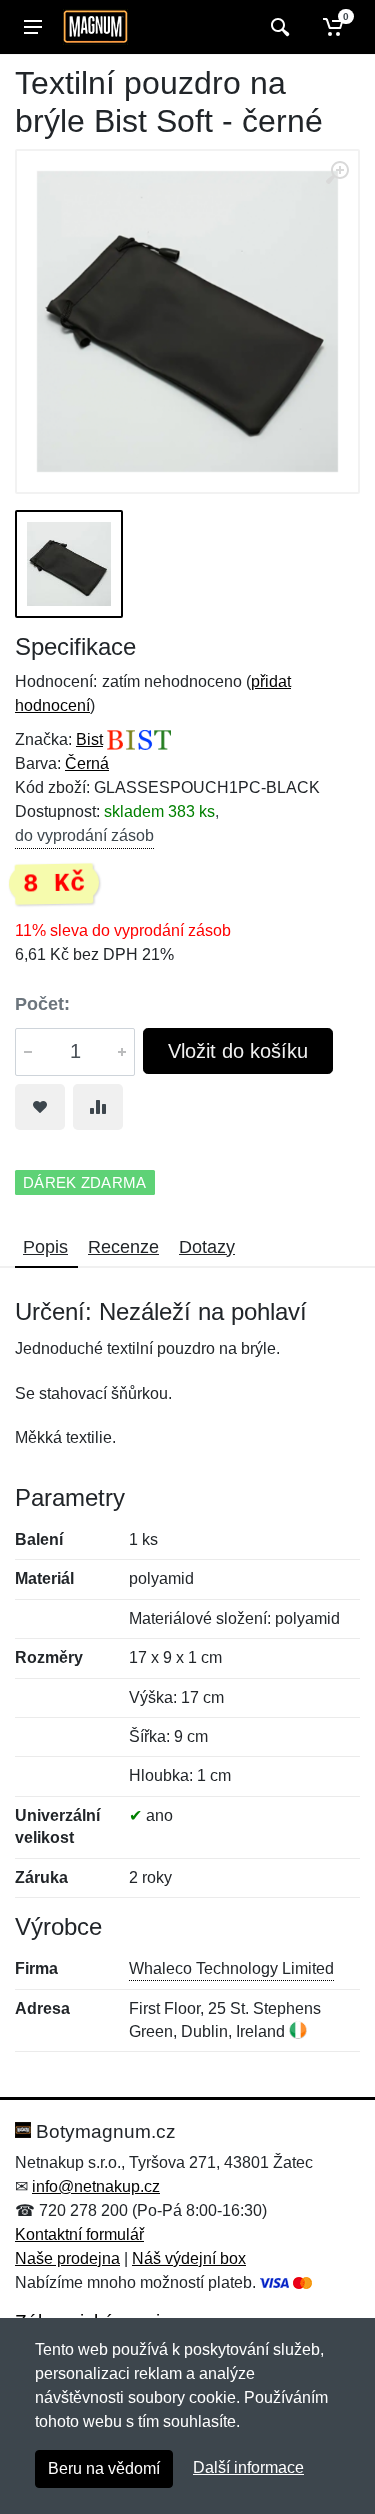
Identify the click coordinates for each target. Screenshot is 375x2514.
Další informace (248, 2467)
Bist (89, 739)
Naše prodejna (67, 2258)
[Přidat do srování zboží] (98, 1107)
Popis (45, 1247)
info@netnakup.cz (96, 2186)
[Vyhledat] (277, 27)
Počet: (42, 1004)
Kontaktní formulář (79, 2234)
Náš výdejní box (189, 2258)
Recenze (123, 1247)
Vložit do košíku (238, 1051)
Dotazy (207, 1247)
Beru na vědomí (104, 2468)
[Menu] (33, 27)
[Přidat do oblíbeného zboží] (40, 1107)
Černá (87, 763)
